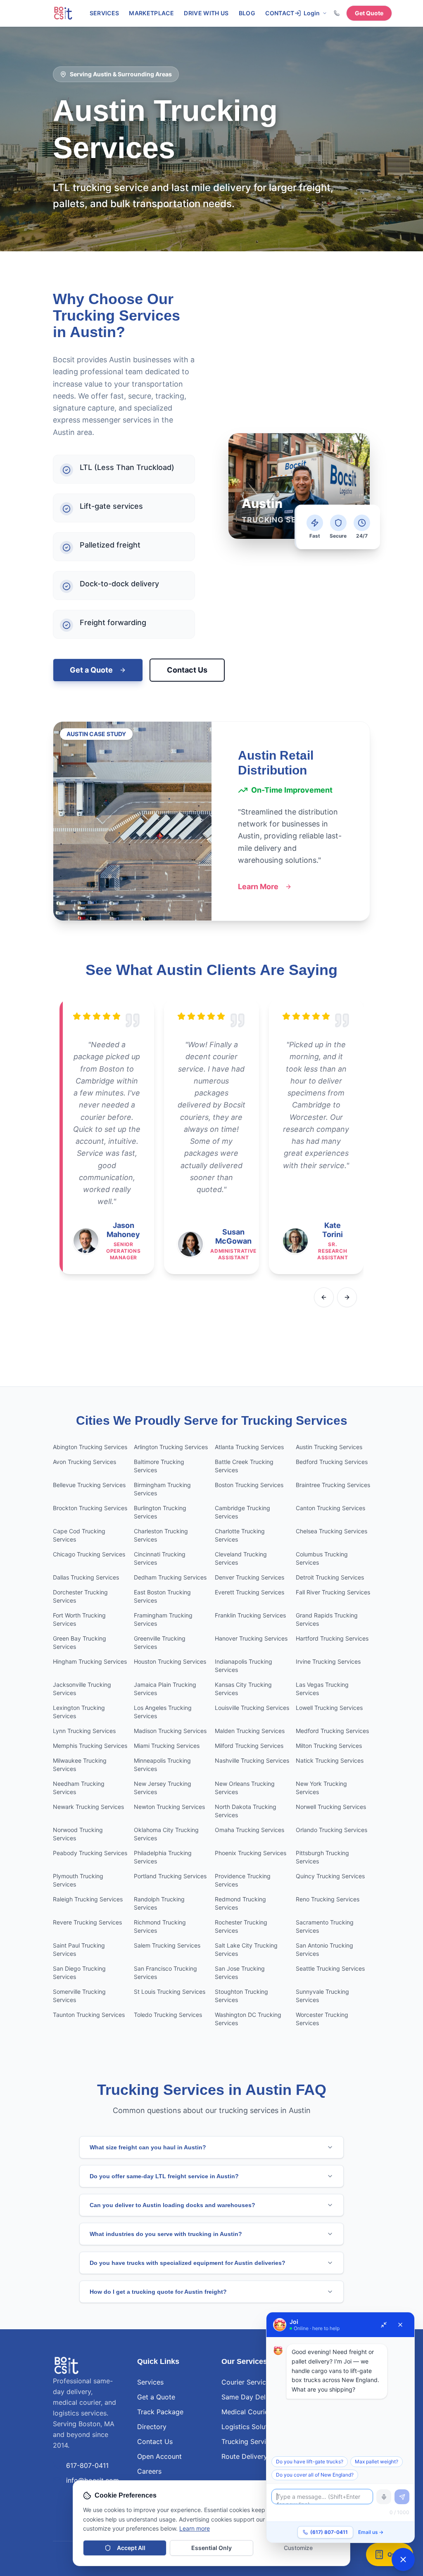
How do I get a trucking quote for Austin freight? (158, 2292)
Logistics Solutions (251, 2427)
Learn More (258, 887)
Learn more (195, 2528)
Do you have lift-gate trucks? (310, 2461)
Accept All (131, 2548)
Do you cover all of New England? (315, 2475)
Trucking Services (249, 2441)
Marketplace (151, 13)
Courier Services (247, 2382)
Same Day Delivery (251, 2397)
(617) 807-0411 (329, 2532)
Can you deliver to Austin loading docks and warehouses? (172, 2205)
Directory (152, 2427)
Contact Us (187, 670)
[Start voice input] (384, 2497)
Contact (280, 13)
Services (105, 13)
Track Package (160, 2412)
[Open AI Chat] (403, 2559)
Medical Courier (246, 2412)
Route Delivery (244, 2456)
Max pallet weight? (377, 2461)
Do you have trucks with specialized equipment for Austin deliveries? (188, 2263)
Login (312, 13)
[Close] (400, 2325)
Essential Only (211, 2548)
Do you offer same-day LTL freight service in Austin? (164, 2176)
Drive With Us (206, 13)
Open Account (159, 2456)
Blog (247, 13)
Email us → (371, 2532)
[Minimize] (384, 2325)
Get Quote (369, 13)
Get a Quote (91, 670)
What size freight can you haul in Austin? (148, 2147)
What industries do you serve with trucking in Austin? (166, 2234)
